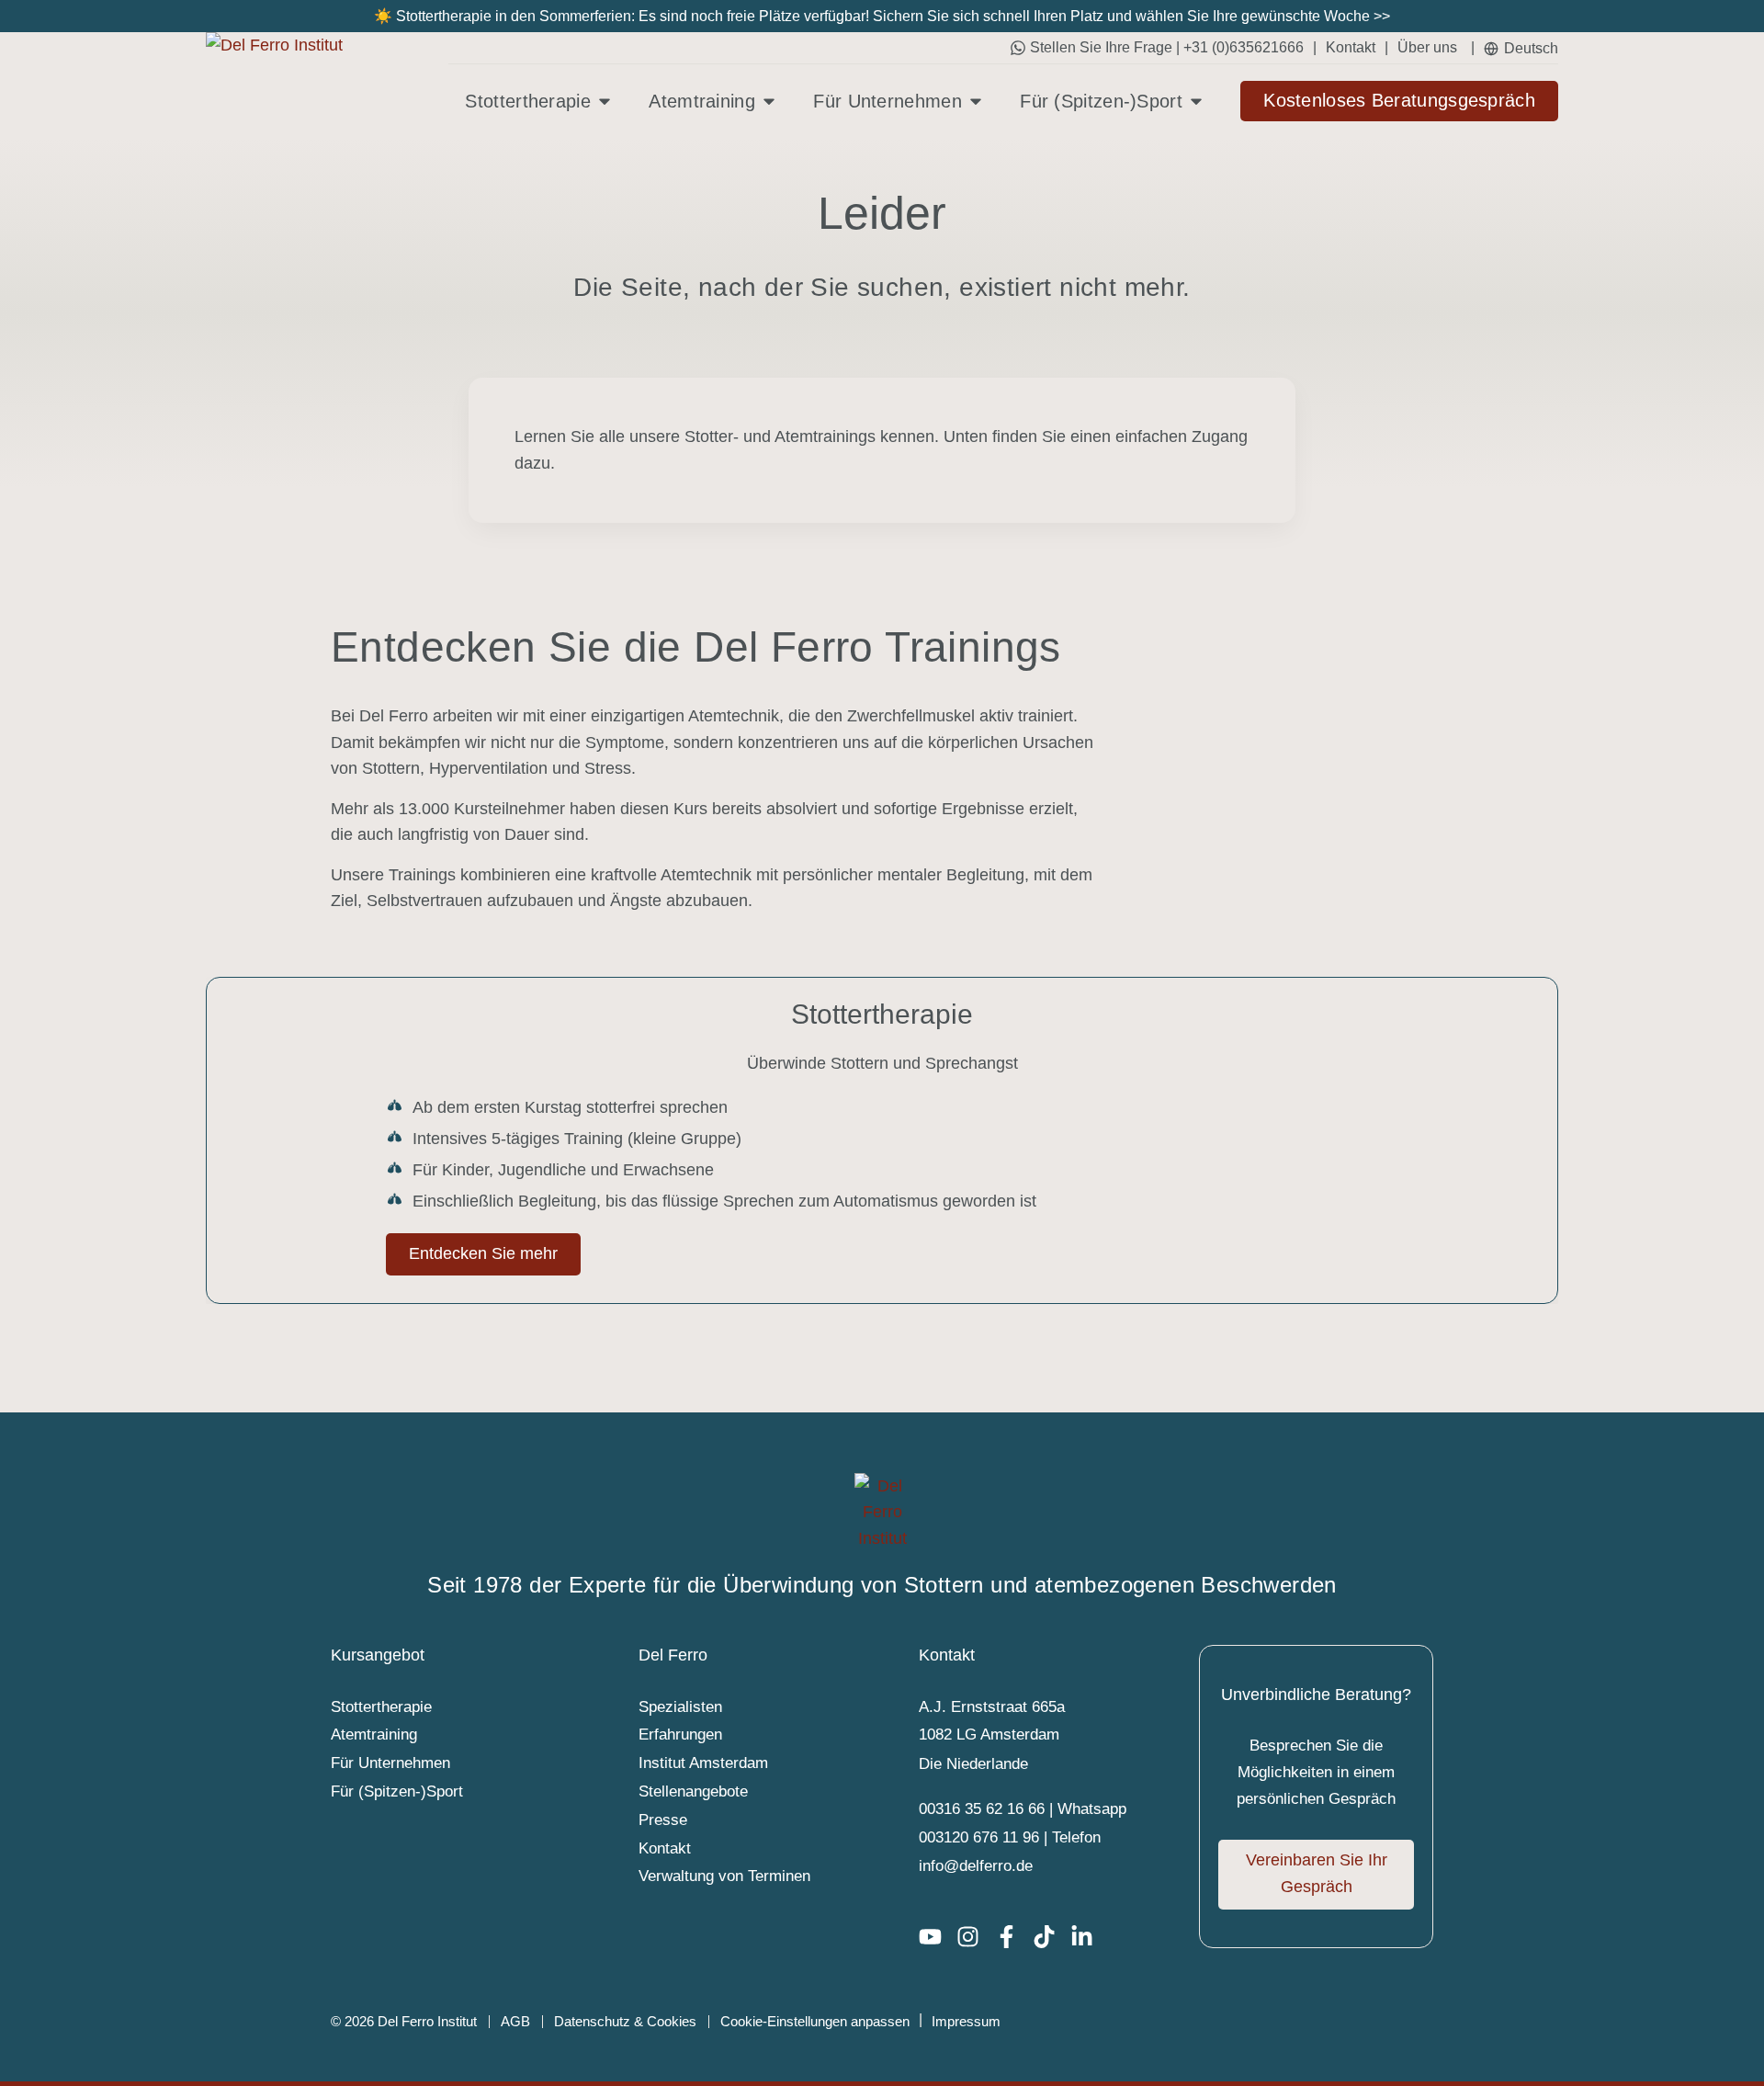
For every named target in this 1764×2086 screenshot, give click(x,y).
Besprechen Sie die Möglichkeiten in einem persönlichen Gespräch (1316, 1772)
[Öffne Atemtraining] (769, 101)
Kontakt (1351, 47)
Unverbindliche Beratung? (1316, 1695)
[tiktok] (1052, 1937)
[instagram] (975, 1937)
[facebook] (1014, 1937)
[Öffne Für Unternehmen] (976, 101)
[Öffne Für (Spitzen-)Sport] (1196, 101)
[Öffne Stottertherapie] (605, 101)
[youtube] (938, 1937)
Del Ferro (673, 1655)
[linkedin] (1089, 1937)
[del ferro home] (882, 1513)
